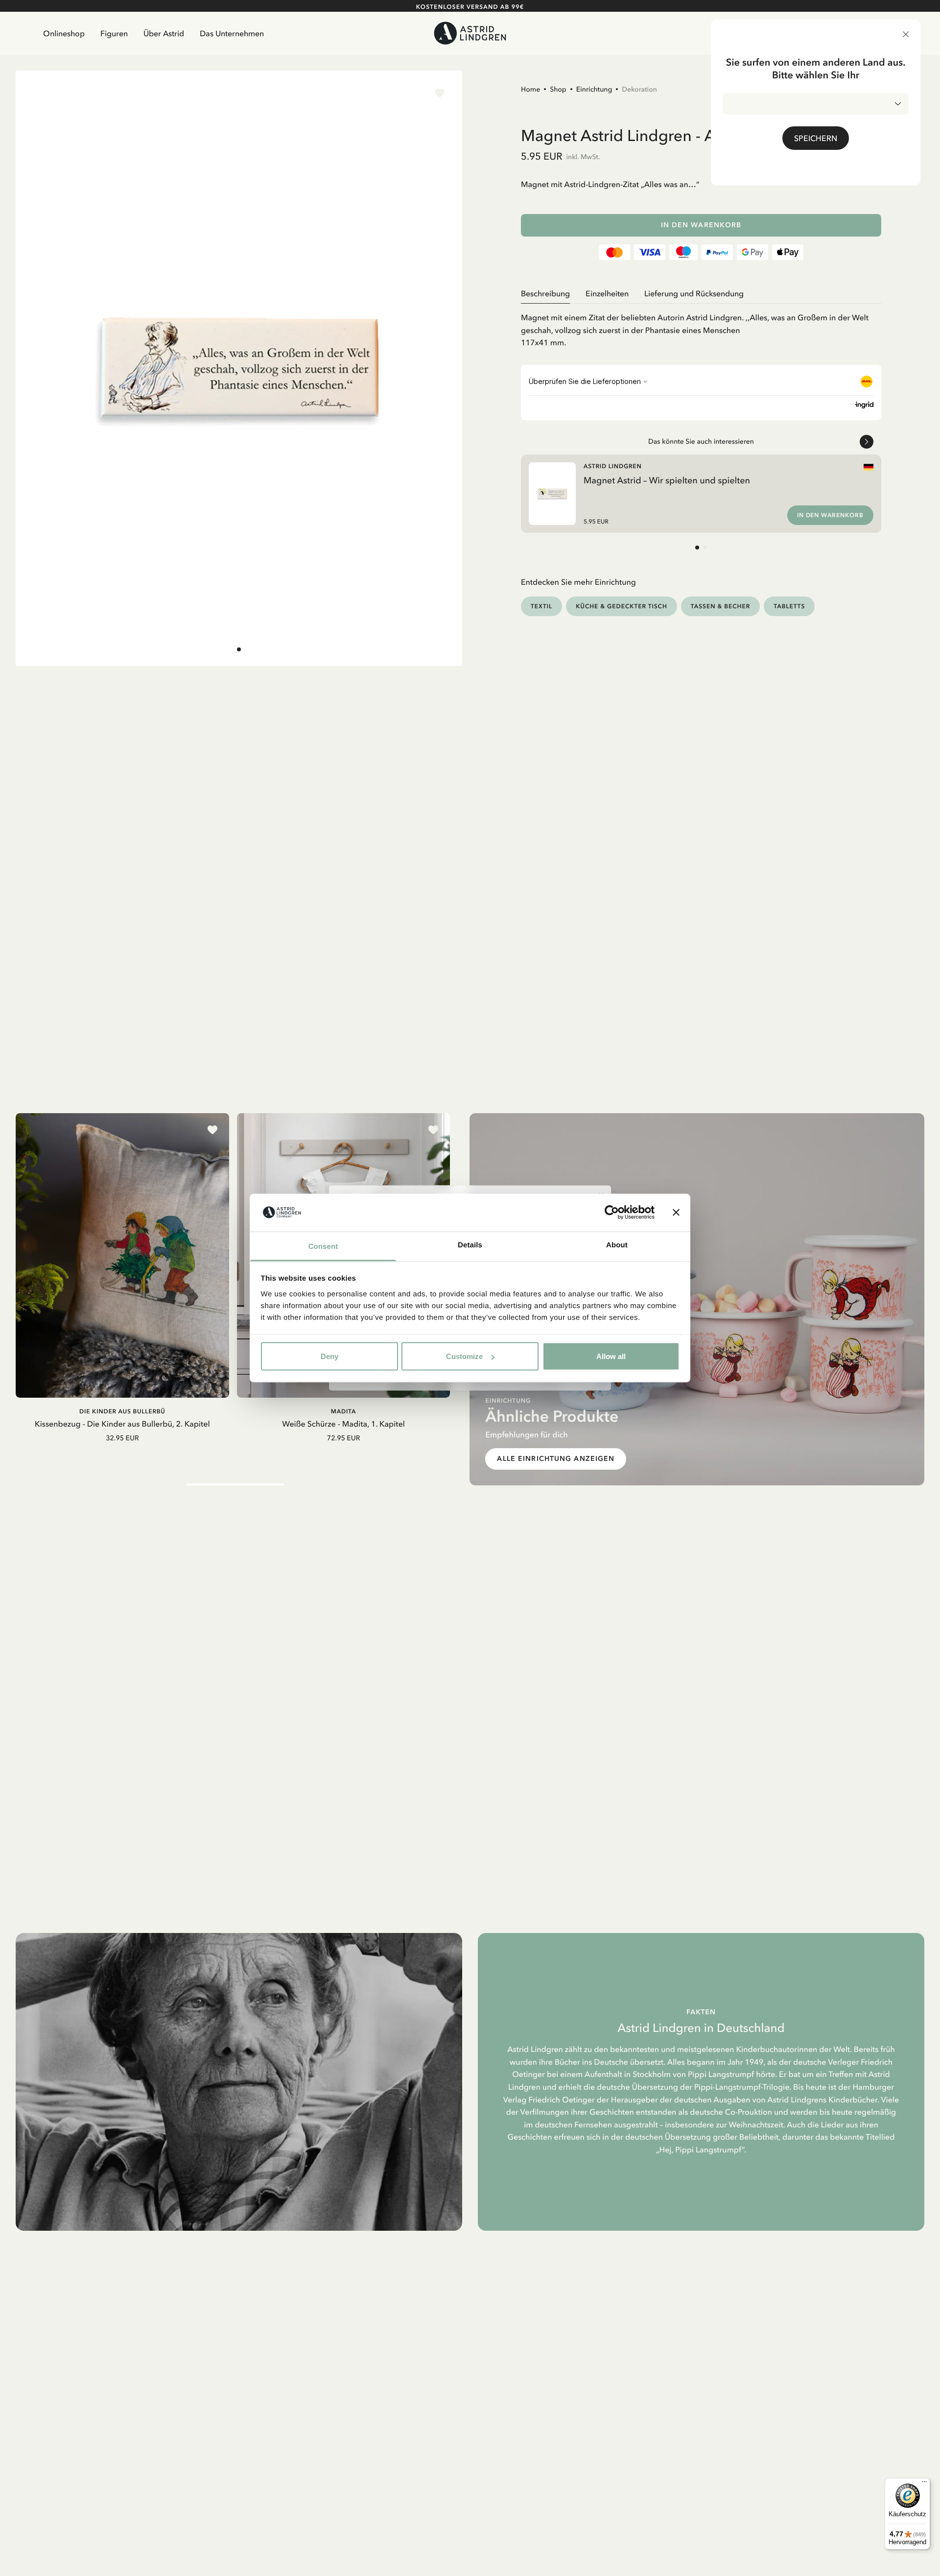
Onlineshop (64, 33)
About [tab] (617, 1245)
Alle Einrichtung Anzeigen (556, 1459)
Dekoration (639, 89)
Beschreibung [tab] (545, 293)
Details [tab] (470, 1245)
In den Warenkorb (701, 225)
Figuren (114, 33)
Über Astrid (164, 33)
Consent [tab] (323, 1246)
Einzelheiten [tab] (607, 293)
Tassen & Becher (721, 606)
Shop (558, 89)
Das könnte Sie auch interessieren (701, 441)
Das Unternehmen (232, 33)
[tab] (239, 649)
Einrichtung (594, 89)
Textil (541, 606)
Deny (329, 1356)
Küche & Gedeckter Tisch (622, 606)
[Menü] (924, 2484)
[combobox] (816, 104)
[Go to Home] (470, 33)
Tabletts (789, 606)
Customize (464, 1356)
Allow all (611, 1356)
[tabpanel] (701, 326)
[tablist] (701, 294)
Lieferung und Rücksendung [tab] (694, 293)
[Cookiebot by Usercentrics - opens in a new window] (612, 1213)
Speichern (816, 138)
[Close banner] (676, 1213)
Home (530, 89)
